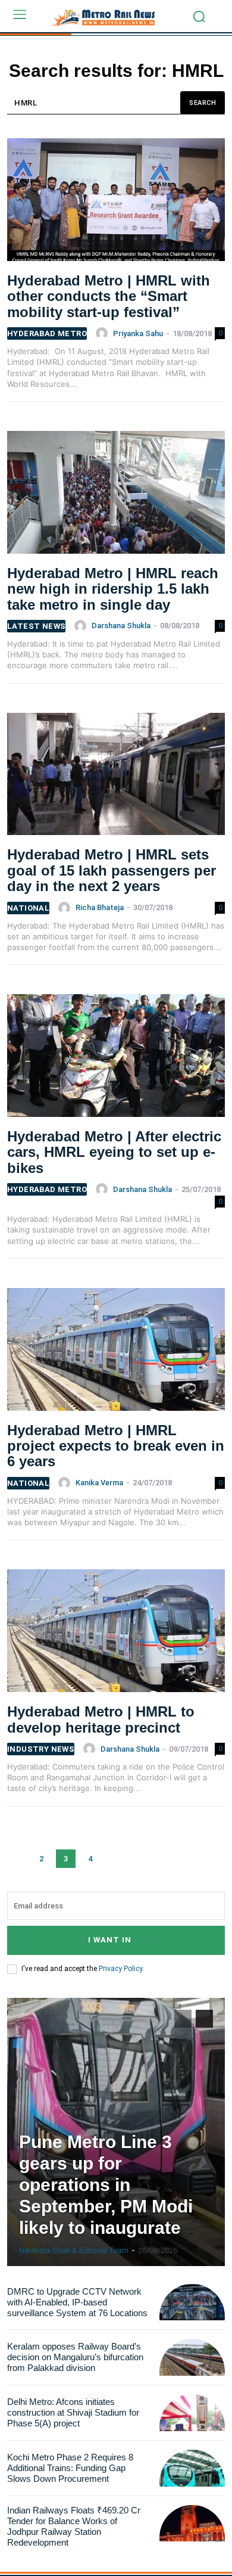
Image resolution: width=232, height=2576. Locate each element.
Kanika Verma (99, 1483)
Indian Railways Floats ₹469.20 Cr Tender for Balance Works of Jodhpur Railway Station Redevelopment (74, 2526)
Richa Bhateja (100, 907)
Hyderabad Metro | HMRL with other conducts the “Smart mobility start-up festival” (109, 296)
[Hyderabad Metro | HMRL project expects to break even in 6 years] (116, 1354)
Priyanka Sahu (138, 333)
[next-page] (115, 1859)
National (28, 908)
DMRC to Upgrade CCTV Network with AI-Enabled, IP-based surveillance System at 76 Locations (77, 2302)
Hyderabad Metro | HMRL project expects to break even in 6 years (116, 1446)
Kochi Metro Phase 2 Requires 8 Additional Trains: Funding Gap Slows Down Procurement (70, 2468)
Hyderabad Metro (47, 333)
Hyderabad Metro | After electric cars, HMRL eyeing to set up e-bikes (114, 1152)
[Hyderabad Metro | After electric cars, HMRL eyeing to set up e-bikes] (116, 1060)
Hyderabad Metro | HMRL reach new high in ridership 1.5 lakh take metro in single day (113, 589)
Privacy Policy (120, 1969)
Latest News (36, 626)
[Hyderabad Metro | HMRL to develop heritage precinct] (116, 1635)
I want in (110, 1940)
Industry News (41, 1749)
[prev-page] (17, 1859)
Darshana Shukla (121, 626)
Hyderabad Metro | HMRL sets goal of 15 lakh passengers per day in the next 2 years (112, 870)
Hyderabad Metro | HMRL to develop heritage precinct (101, 1719)
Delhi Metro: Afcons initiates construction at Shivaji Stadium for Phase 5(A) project (73, 2412)
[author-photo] (104, 333)
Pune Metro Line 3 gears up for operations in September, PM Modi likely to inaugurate (106, 2185)
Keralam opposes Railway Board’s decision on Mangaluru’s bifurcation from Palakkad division (75, 2357)
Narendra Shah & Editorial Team (74, 2250)
